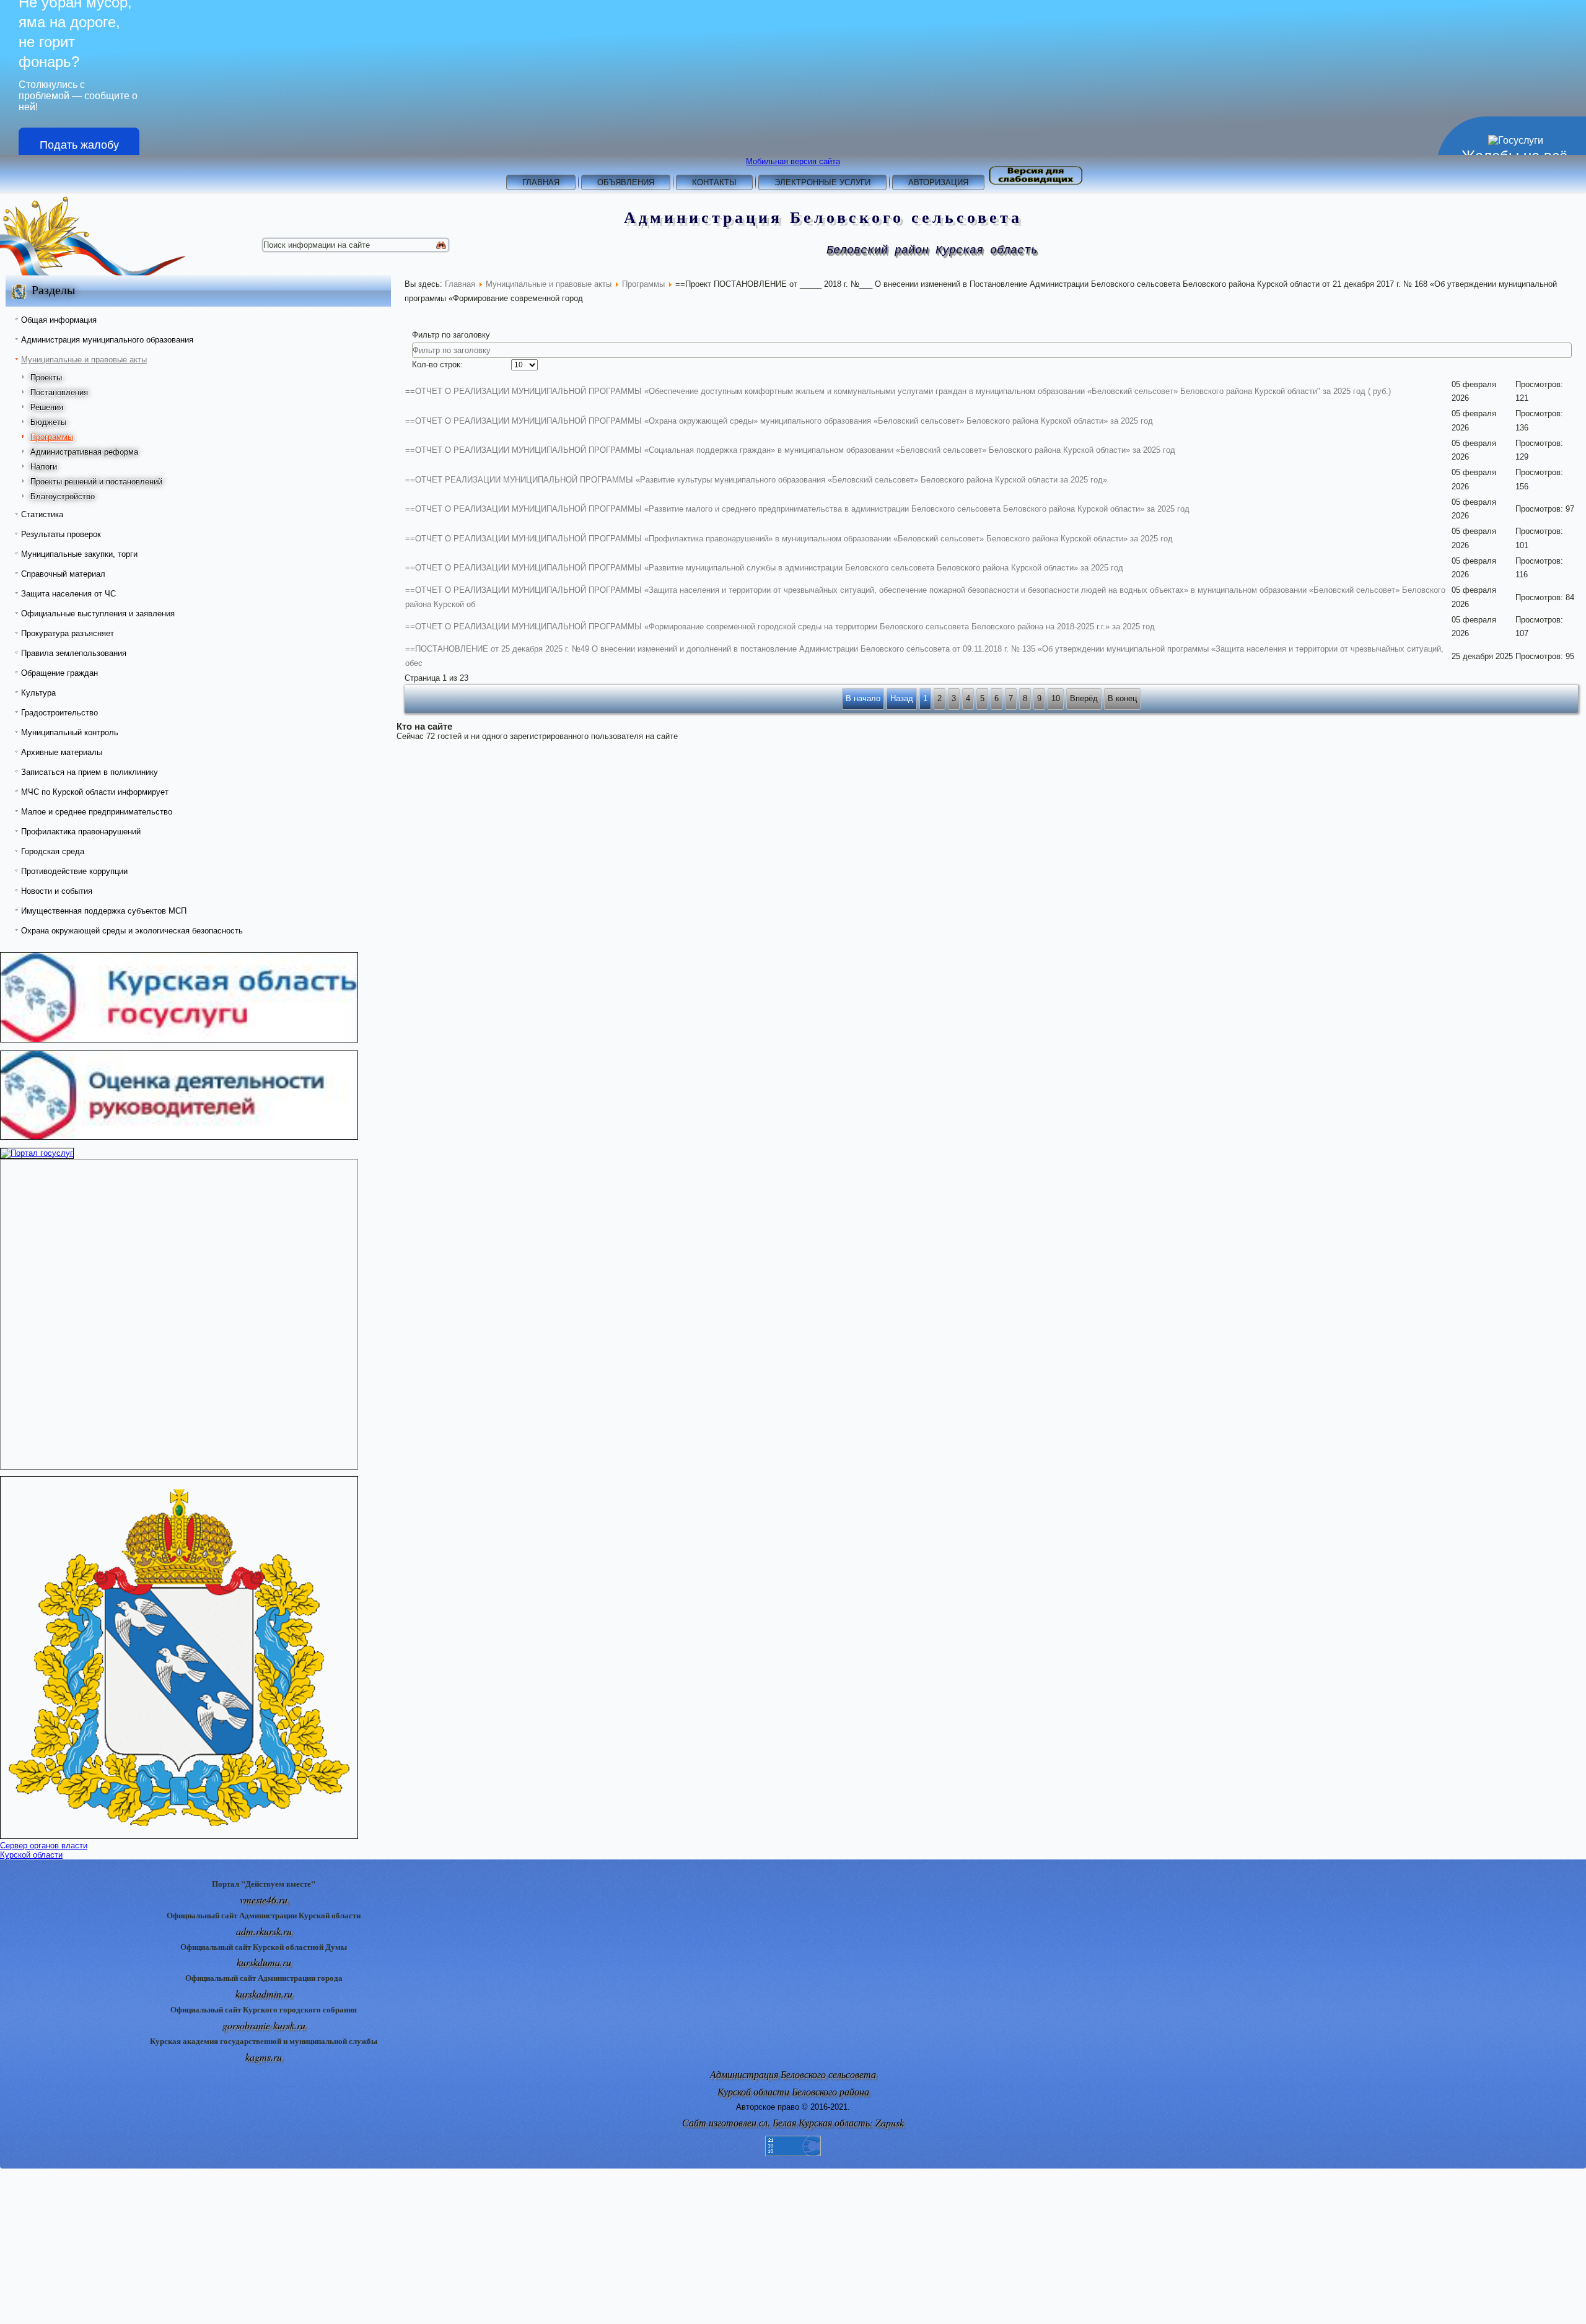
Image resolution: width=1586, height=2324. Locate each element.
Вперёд (1084, 698)
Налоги (44, 467)
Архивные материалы (62, 752)
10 (1056, 698)
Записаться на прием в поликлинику (90, 772)
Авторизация (938, 182)
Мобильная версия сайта (793, 161)
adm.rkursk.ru (264, 1931)
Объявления (626, 182)
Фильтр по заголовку (452, 335)
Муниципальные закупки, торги (79, 554)
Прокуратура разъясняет (68, 633)
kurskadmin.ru (264, 1994)
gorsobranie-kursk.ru (264, 2025)
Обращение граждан (59, 673)
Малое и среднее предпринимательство (97, 812)
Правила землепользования (74, 653)
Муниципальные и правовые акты (84, 360)
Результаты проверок (61, 534)
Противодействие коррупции (74, 871)
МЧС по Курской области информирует (95, 792)
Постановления (59, 392)
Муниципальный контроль (70, 732)
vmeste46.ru (264, 1899)
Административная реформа (84, 452)
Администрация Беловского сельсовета (823, 217)
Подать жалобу (79, 145)
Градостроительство (59, 713)
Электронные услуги (822, 182)
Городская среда (53, 851)
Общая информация (59, 320)
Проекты (46, 378)
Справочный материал (63, 574)
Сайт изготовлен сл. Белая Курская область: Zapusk (793, 2122)
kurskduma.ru (264, 1962)
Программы (52, 437)
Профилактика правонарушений (81, 832)
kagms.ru (264, 2057)
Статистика (42, 514)
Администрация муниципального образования (107, 340)
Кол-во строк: (437, 365)
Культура (38, 693)
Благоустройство (63, 496)
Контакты (714, 182)
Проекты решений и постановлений (96, 482)
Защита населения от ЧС (68, 594)
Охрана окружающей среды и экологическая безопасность (132, 931)
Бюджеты (48, 422)
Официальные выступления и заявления (98, 614)
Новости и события (57, 891)
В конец (1122, 698)
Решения (47, 407)
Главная (541, 182)
